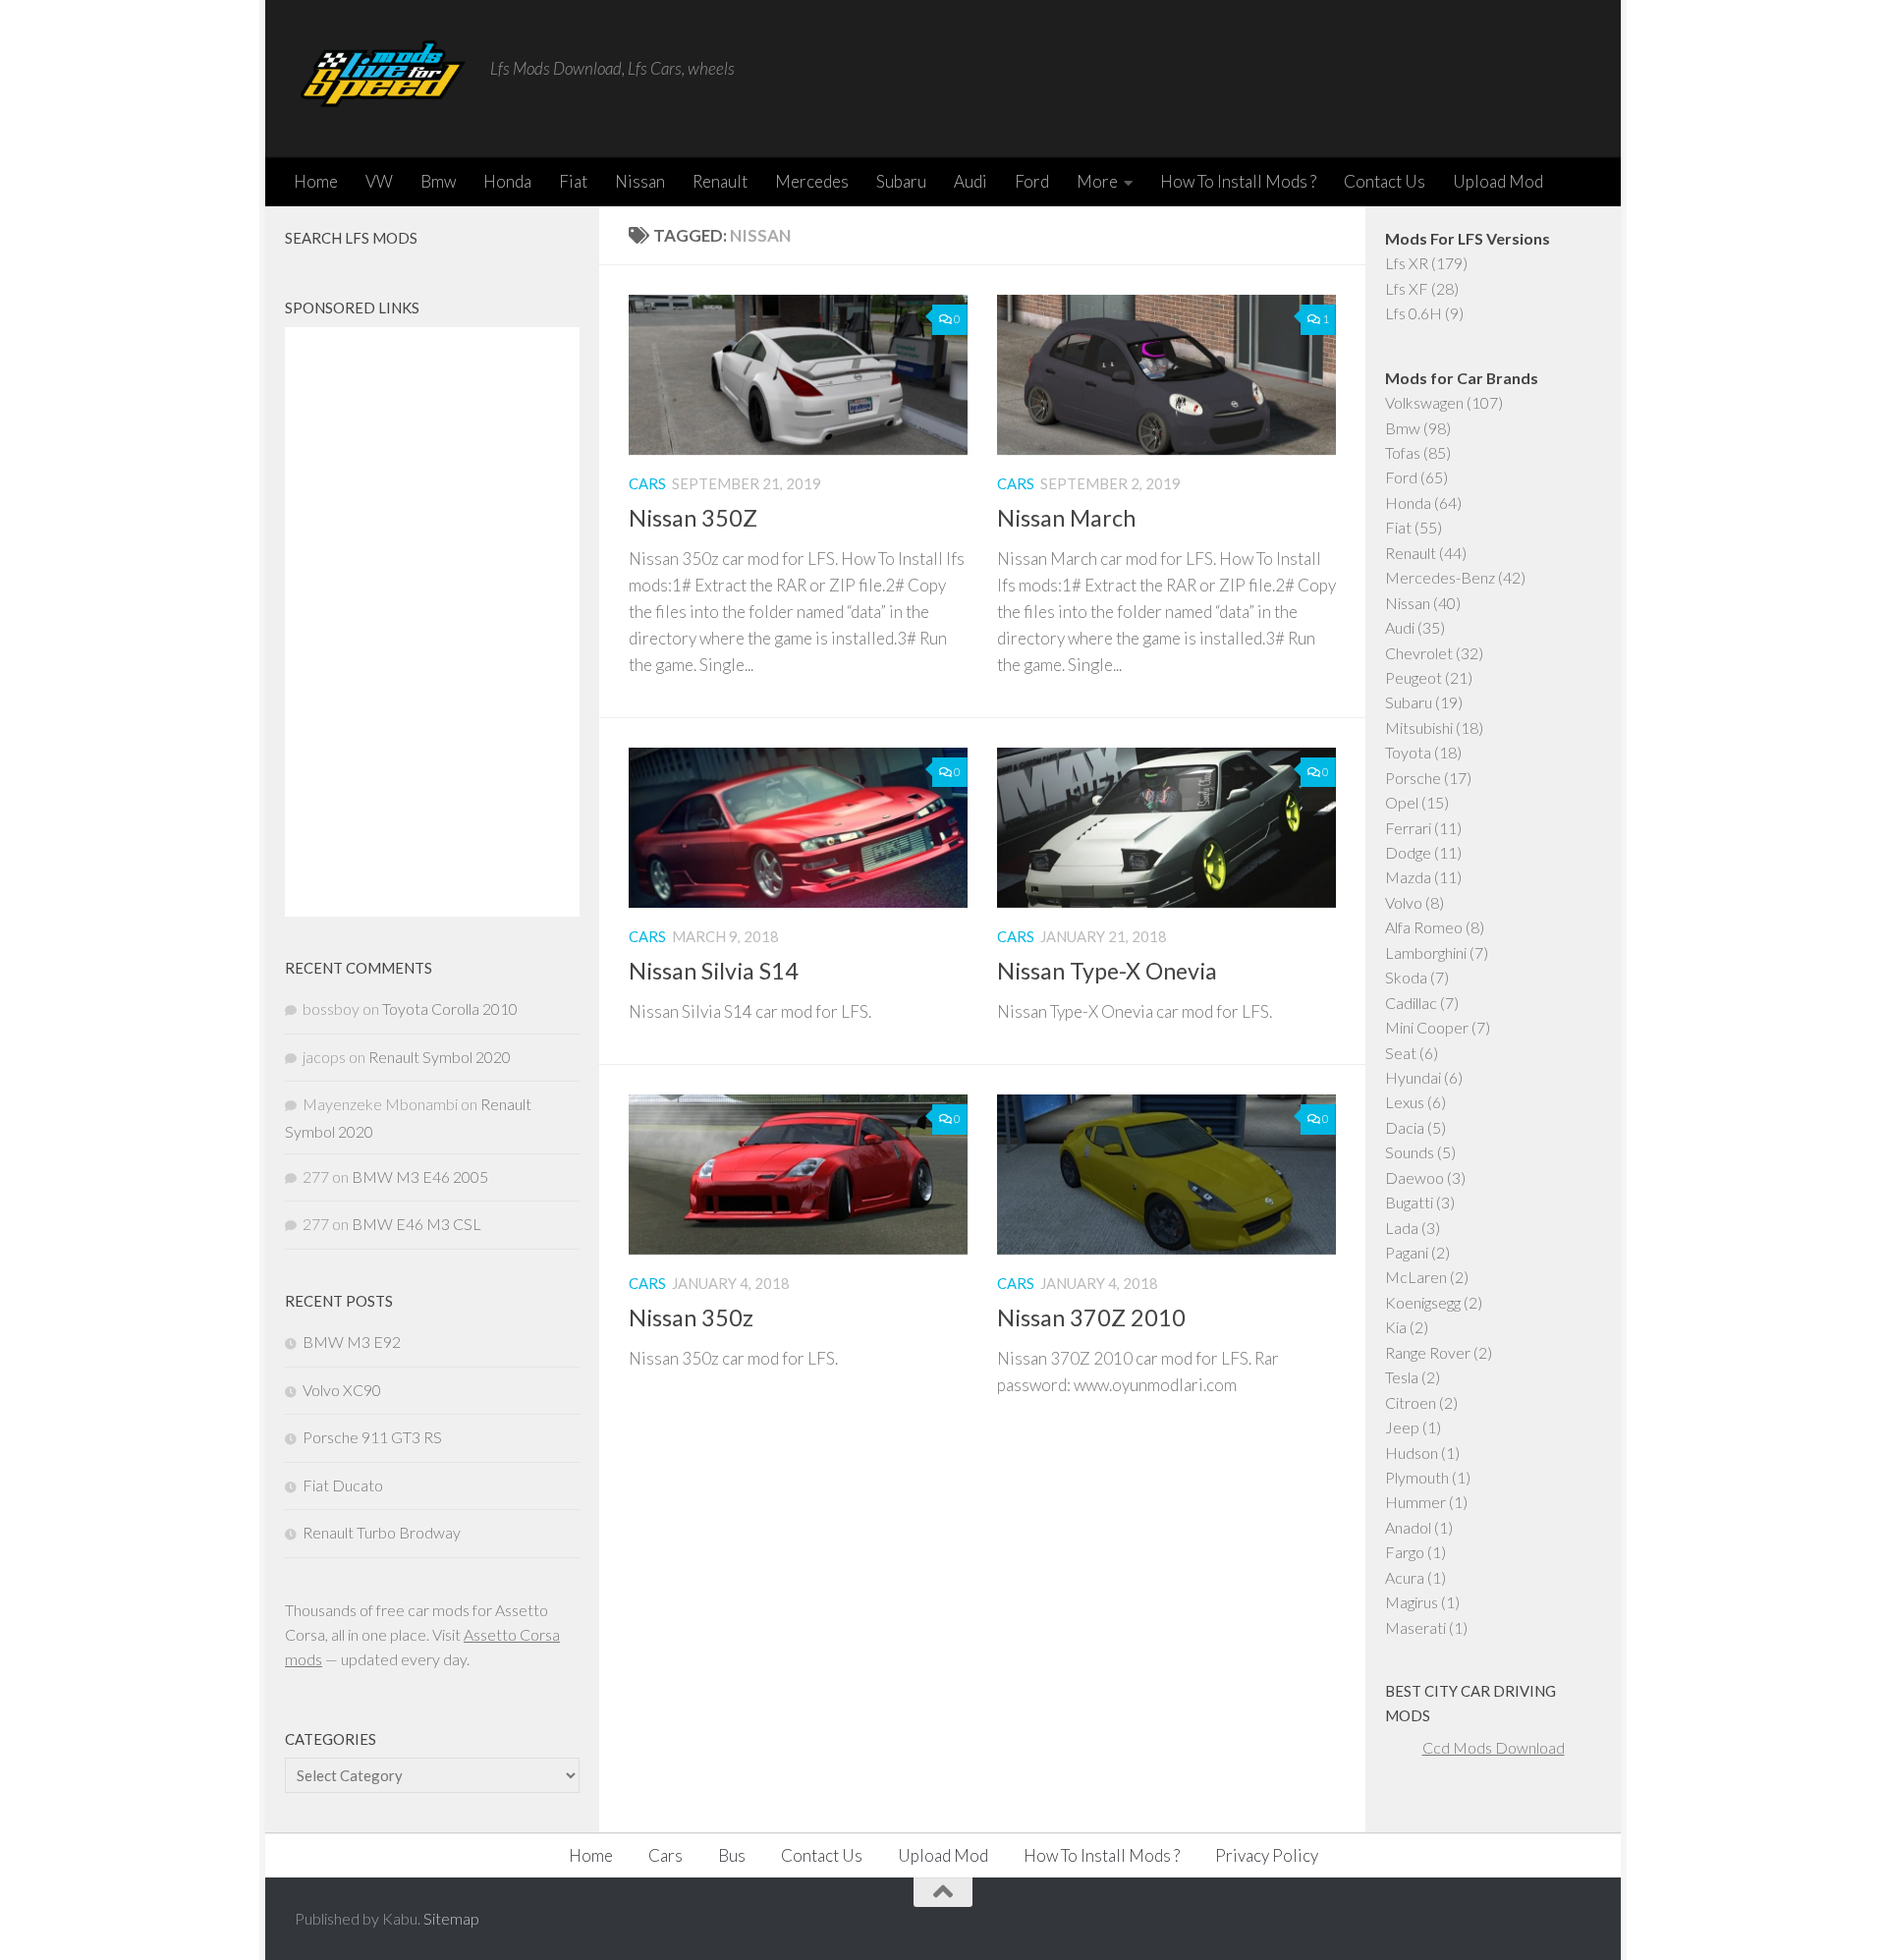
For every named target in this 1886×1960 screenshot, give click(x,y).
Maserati (1415, 1627)
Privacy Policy (1267, 1855)
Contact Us (1385, 181)
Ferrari (1408, 828)
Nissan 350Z (693, 518)
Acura (1405, 1577)
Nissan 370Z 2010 (1091, 1317)
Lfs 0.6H (1414, 313)
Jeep (1402, 1427)
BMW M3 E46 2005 (420, 1176)
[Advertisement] (432, 622)
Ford (1032, 181)
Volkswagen (1424, 402)
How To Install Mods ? (1238, 181)
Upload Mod (1498, 181)
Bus (732, 1855)
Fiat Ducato (343, 1485)
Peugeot (1414, 677)
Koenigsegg (1423, 1302)
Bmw (438, 181)
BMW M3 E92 (352, 1342)
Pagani (1407, 1252)
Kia (1396, 1327)
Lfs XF (1407, 288)
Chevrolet (1419, 653)
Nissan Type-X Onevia (1107, 971)
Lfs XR (1407, 263)
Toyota (1408, 752)
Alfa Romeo (1424, 927)
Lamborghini (1426, 952)
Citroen (1411, 1402)
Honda (507, 181)
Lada (1402, 1228)
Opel (1402, 802)
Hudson (1412, 1453)
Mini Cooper (1427, 1027)
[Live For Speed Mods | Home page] (383, 79)
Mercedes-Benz (1440, 577)
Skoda (1406, 977)
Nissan (640, 181)
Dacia (1405, 1127)
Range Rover (1428, 1352)
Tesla (1402, 1377)
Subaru (901, 181)
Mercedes (812, 181)
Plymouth (1417, 1477)
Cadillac (1411, 1003)
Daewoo (1414, 1177)
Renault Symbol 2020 (440, 1057)
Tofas (1403, 452)
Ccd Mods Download (1494, 1747)
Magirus (1412, 1602)
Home (316, 181)
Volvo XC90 (342, 1390)
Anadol (1408, 1527)
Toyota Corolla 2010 (450, 1008)
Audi (971, 181)
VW (379, 181)
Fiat (573, 181)
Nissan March (1066, 518)
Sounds (1410, 1152)
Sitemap (451, 1918)
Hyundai (1413, 1077)
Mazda (1408, 877)
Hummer (1415, 1502)
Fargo (1405, 1552)
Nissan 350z (691, 1317)
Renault (720, 181)
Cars (647, 483)
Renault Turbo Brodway (382, 1532)
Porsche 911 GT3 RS (372, 1437)
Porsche (1413, 778)
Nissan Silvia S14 (714, 971)
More (1097, 181)
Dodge (1408, 852)
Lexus (1405, 1102)
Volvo (1404, 902)
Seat (1401, 1053)
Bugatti (1409, 1202)
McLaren (1416, 1277)
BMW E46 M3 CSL (416, 1224)
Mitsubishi (1419, 728)
